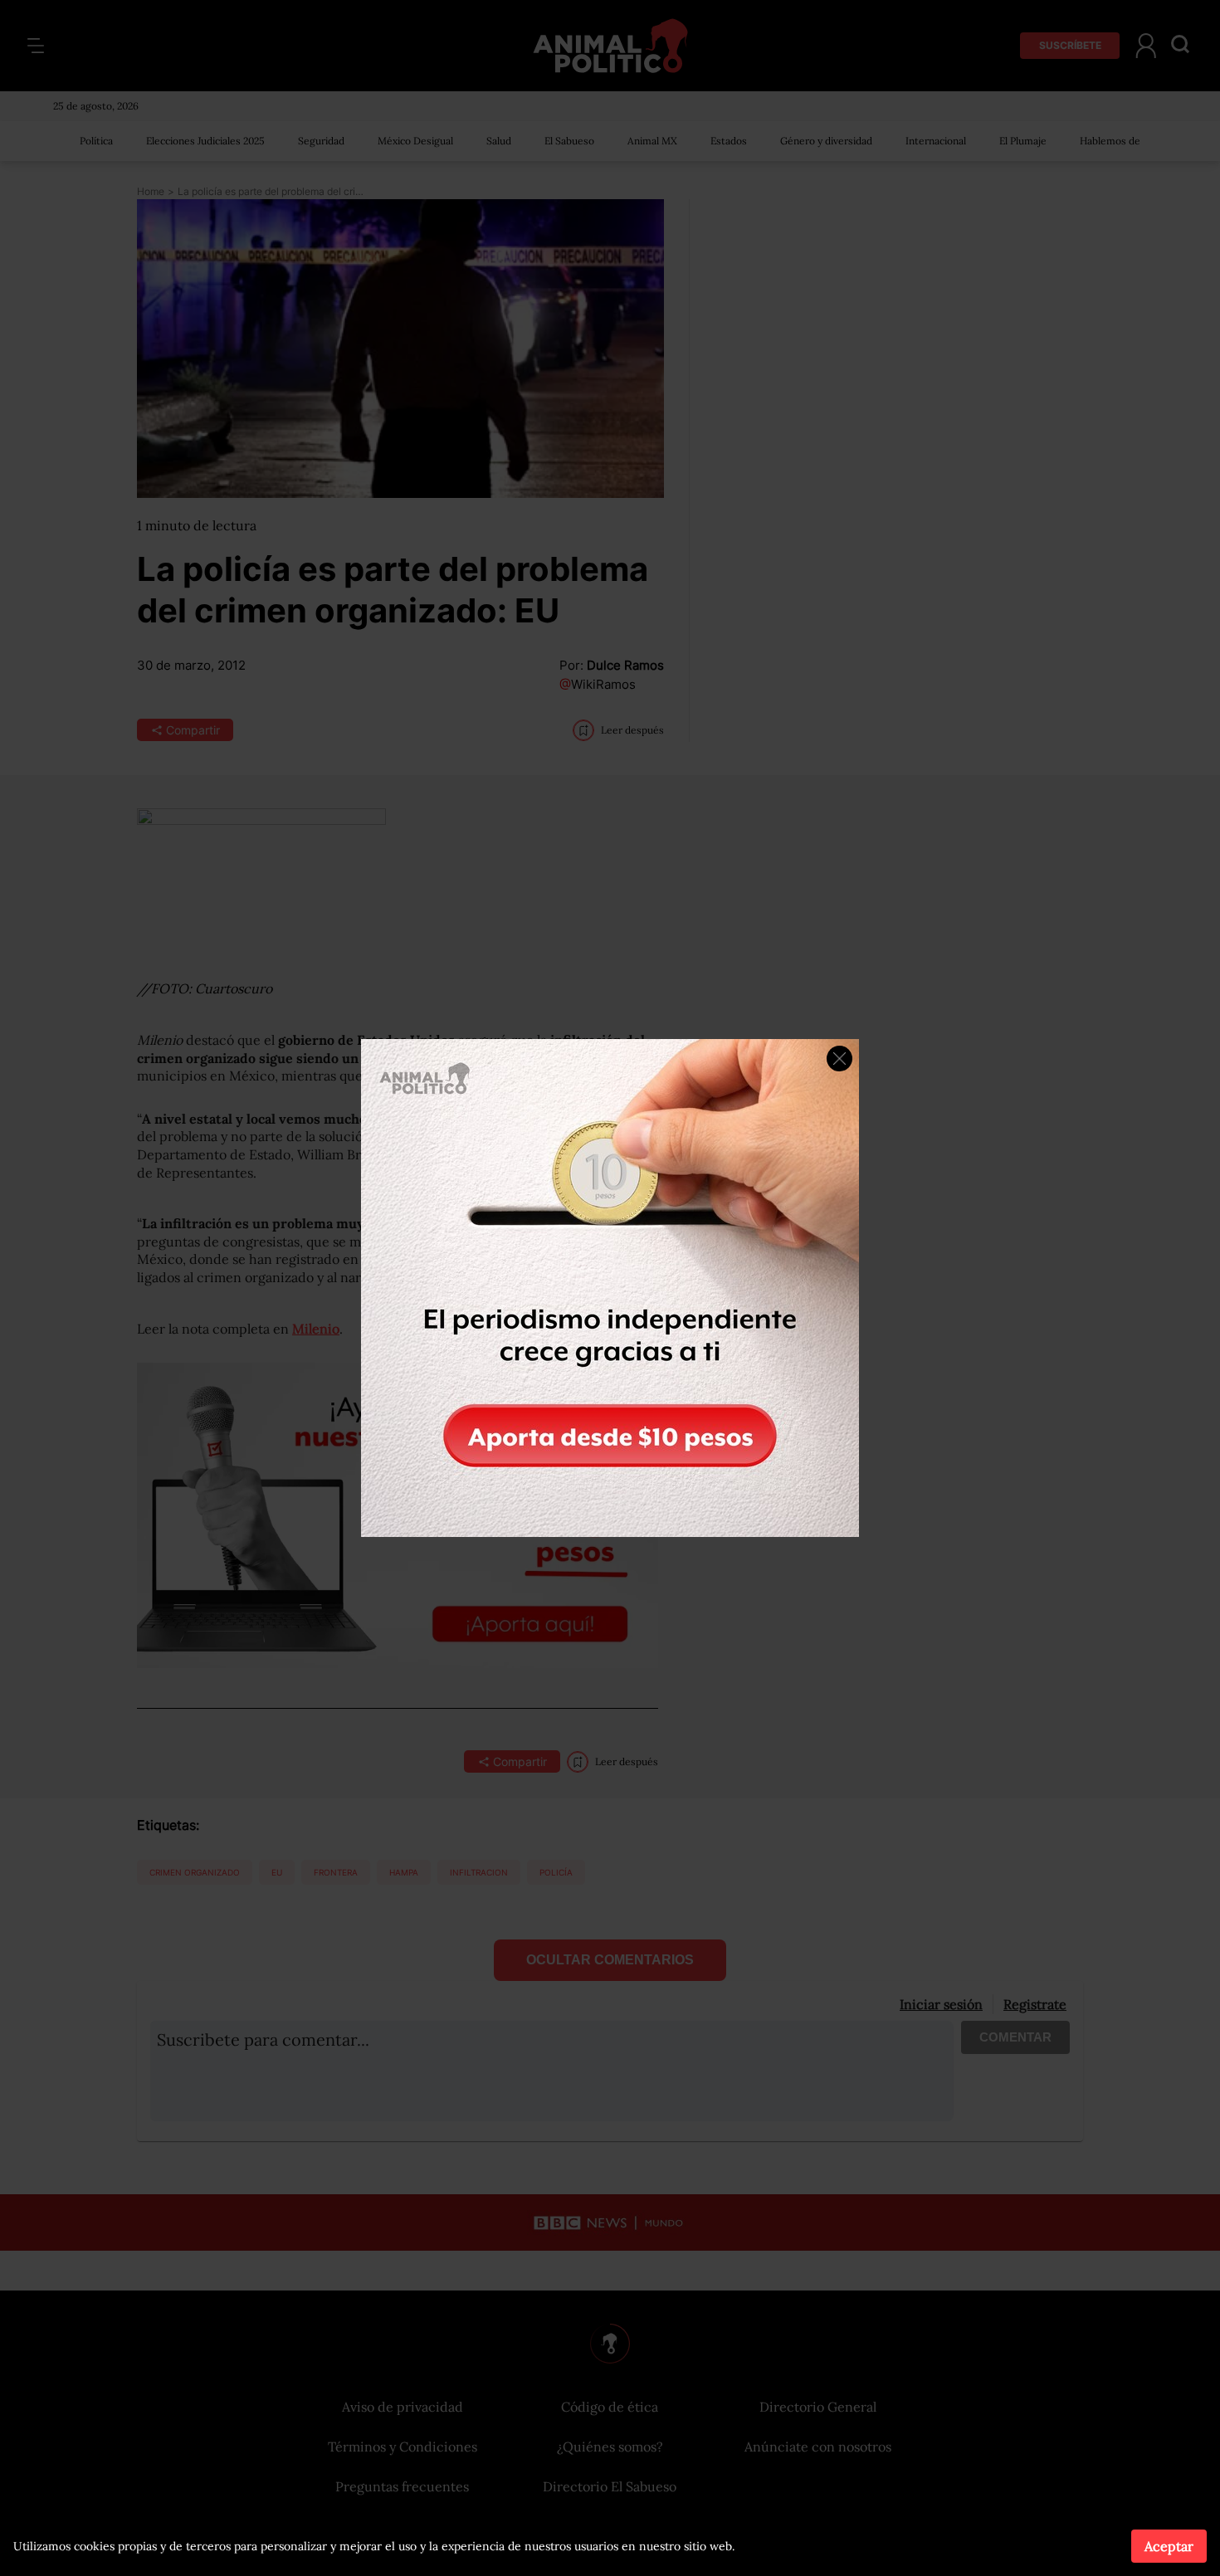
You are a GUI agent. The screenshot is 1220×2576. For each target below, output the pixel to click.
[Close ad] (839, 1059)
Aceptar (1169, 2546)
